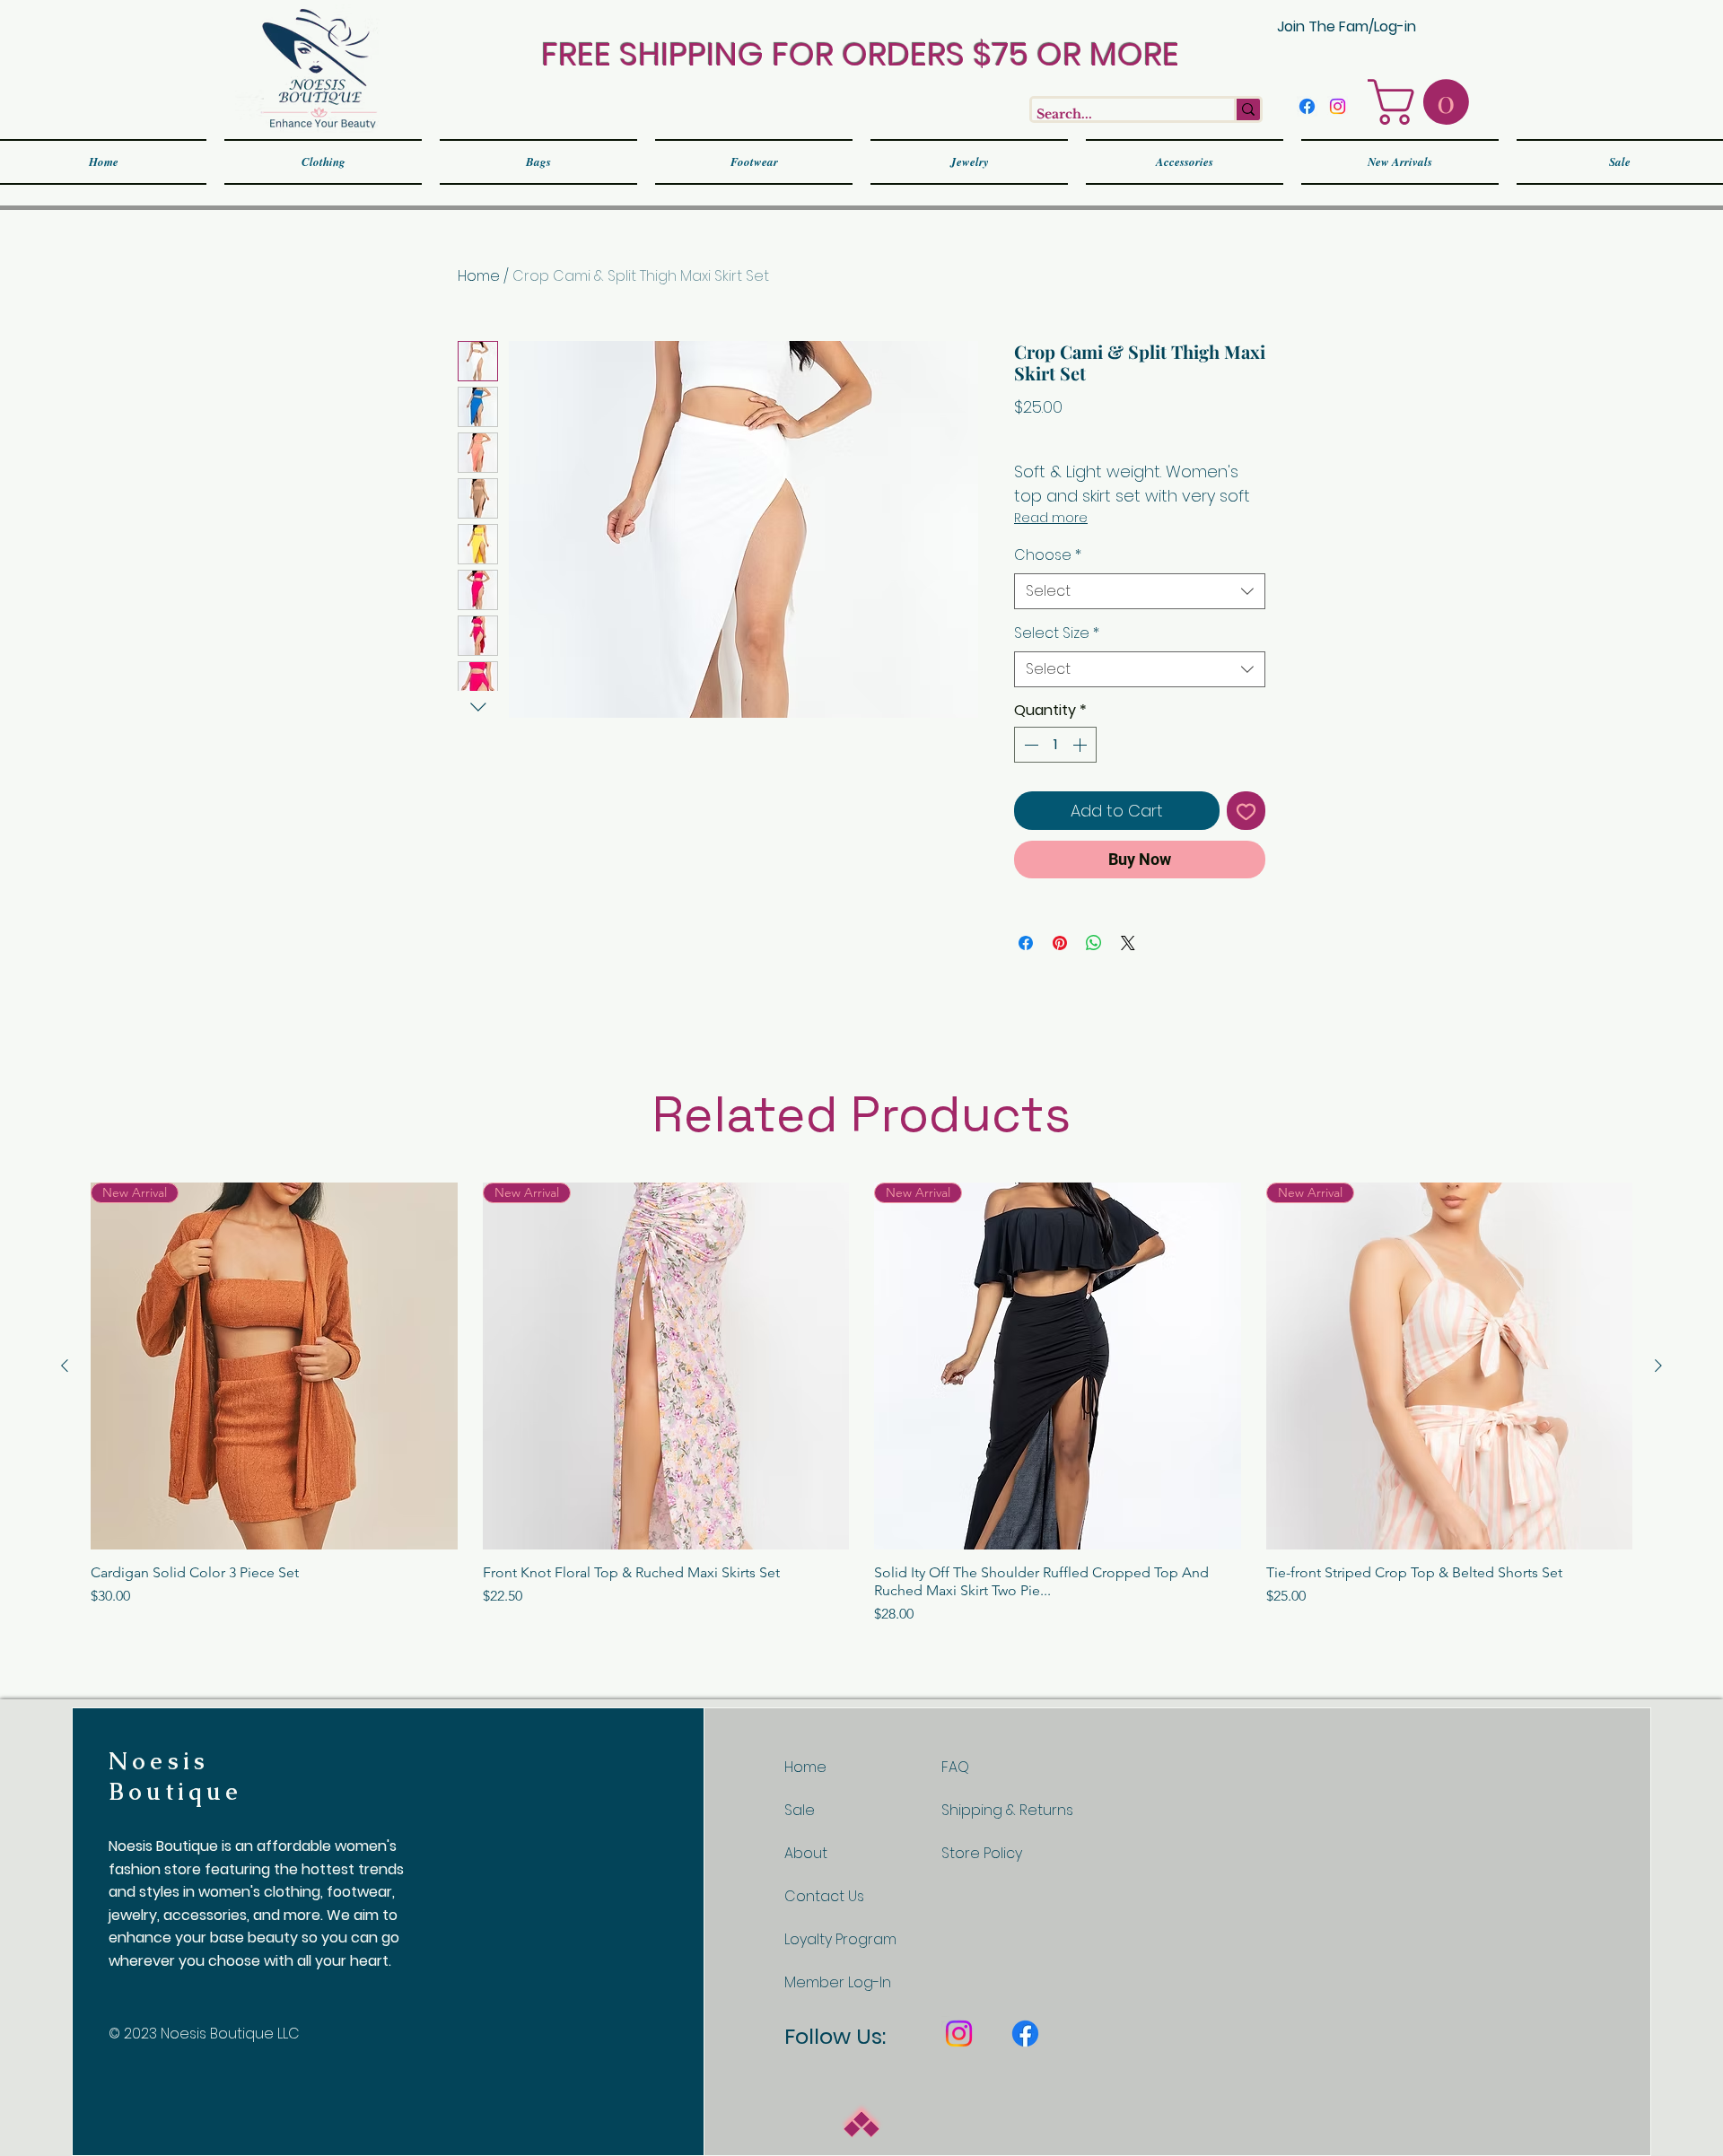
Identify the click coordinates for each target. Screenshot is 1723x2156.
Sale (800, 1810)
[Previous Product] (65, 1366)
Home (479, 276)
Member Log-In (838, 1982)
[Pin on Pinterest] (1060, 943)
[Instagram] (1338, 106)
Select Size (1057, 633)
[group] (861, 1404)
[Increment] (1081, 745)
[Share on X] (1128, 943)
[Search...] (1247, 109)
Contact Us (824, 1896)
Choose (1048, 555)
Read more (1051, 518)
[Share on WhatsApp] (1094, 943)
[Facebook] (1307, 106)
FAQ (955, 1767)
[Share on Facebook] (1026, 943)
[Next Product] (1658, 1366)
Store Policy (982, 1853)
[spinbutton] (1055, 745)
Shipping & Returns (1007, 1810)
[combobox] (1140, 591)
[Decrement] (1029, 745)
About (806, 1853)
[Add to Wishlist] (1246, 811)
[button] (1424, 102)
